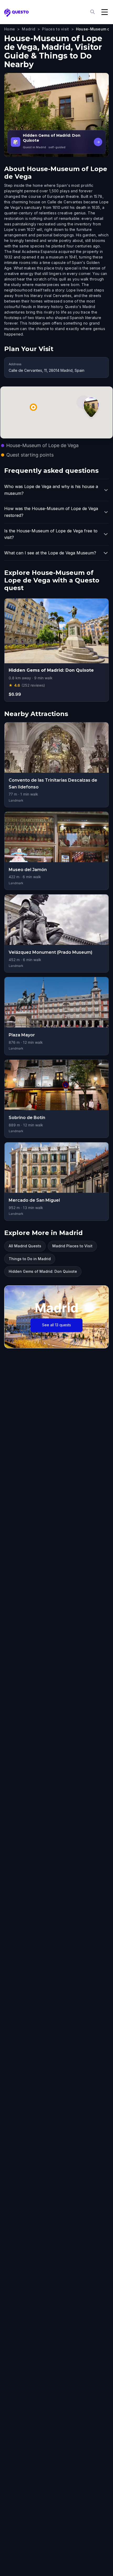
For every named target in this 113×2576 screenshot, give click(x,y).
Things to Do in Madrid (30, 1259)
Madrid (29, 29)
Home (10, 29)
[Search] (93, 12)
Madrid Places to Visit (72, 1246)
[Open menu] (105, 12)
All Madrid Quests (25, 1246)
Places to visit (55, 29)
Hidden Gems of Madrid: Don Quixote (43, 1271)
